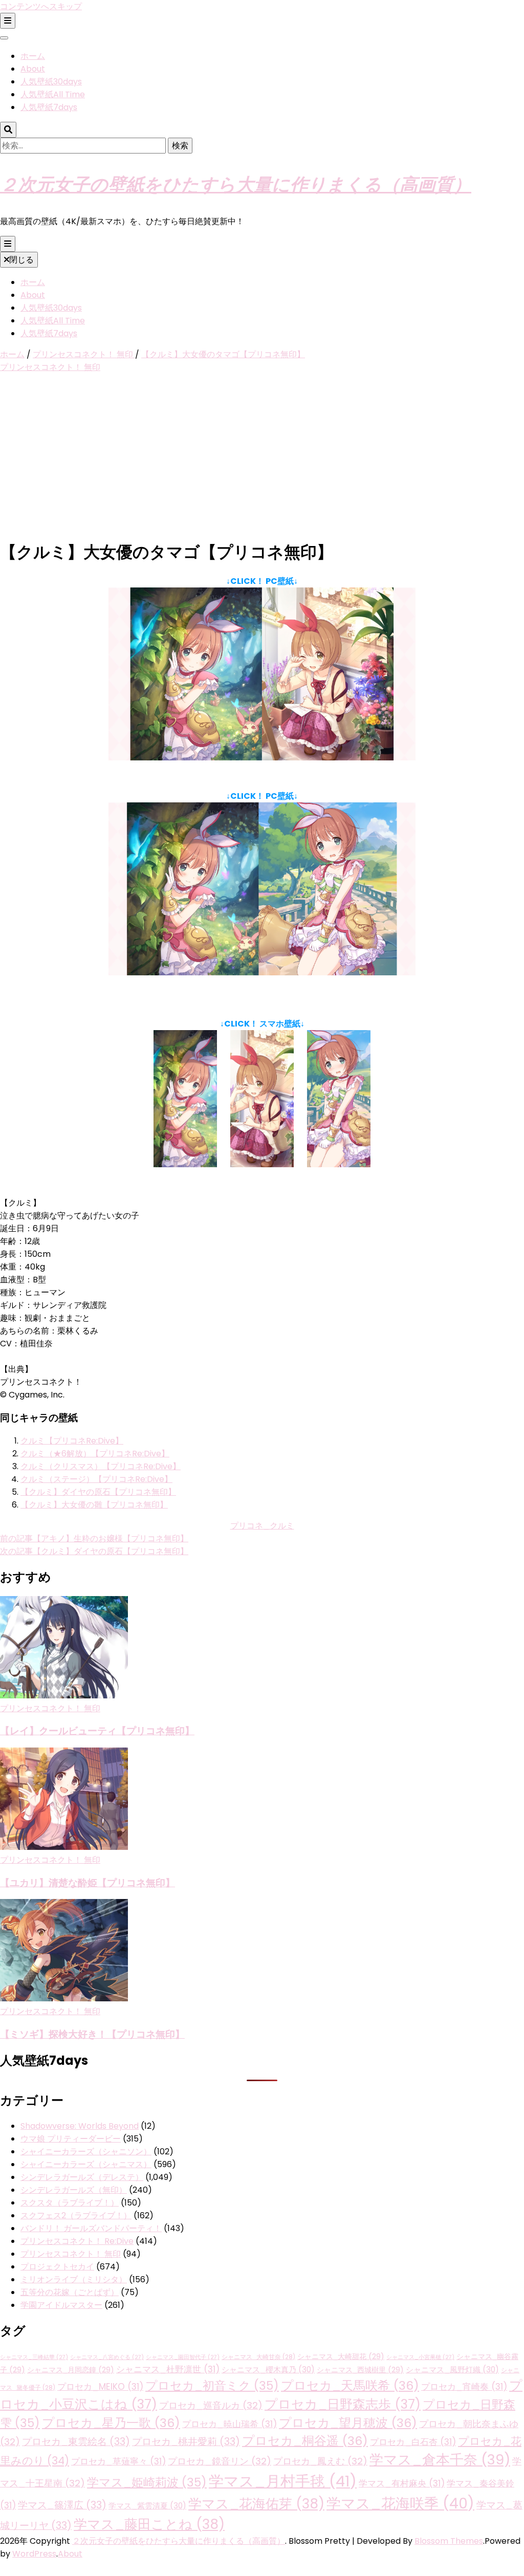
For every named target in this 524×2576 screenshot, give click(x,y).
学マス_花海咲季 (400, 2503)
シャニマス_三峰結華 (34, 2357)
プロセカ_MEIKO (100, 2387)
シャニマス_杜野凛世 (168, 2369)
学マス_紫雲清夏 (147, 2506)
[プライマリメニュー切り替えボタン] (8, 244)
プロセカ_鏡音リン (220, 2461)
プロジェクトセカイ (57, 2267)
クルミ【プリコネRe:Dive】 (72, 1441)
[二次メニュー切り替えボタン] (8, 21)
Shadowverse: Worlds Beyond (80, 2126)
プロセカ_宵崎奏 (464, 2387)
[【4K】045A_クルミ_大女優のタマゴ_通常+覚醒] (262, 758)
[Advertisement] (262, 457)
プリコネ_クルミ (262, 1526)
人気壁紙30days (51, 82)
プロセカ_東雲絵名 (76, 2442)
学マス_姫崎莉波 (147, 2482)
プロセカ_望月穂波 (348, 2423)
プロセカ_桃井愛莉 (186, 2442)
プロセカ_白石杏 (413, 2442)
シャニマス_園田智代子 (183, 2357)
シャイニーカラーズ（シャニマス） (86, 2164)
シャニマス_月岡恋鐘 (71, 2370)
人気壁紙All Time (53, 94)
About (33, 69)
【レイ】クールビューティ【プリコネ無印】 (97, 1730)
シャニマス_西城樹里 (360, 2370)
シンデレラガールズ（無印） (74, 2190)
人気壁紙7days (49, 107)
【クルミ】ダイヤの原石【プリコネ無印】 (98, 1492)
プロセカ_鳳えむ (320, 2461)
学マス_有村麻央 (402, 2483)
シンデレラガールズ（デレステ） (82, 2177)
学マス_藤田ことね (149, 2524)
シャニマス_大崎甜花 (341, 2356)
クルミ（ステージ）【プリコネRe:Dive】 (96, 1479)
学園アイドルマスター (61, 2305)
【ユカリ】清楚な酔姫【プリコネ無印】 (88, 1882)
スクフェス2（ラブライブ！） (76, 2215)
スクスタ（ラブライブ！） (70, 2203)
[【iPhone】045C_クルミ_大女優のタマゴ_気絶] (339, 1164)
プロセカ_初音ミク (212, 2386)
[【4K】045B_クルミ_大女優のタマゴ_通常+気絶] (262, 973)
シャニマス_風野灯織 (452, 2370)
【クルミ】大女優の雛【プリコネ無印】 (94, 1505)
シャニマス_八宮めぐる (107, 2357)
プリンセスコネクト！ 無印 (50, 367)
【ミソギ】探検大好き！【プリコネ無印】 (92, 2034)
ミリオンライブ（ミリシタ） (74, 2279)
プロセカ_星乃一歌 (111, 2423)
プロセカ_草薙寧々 (118, 2461)
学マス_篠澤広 (62, 2505)
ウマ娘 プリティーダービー (71, 2139)
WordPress (34, 2554)
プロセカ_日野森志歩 (343, 2404)
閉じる (21, 260)
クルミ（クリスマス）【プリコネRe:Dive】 (101, 1466)
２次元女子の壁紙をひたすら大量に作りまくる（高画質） (236, 183)
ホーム (33, 56)
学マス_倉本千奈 (440, 2460)
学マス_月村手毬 (283, 2481)
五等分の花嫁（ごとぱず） (70, 2292)
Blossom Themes (449, 2541)
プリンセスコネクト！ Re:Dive (77, 2241)
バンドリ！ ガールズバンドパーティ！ (91, 2228)
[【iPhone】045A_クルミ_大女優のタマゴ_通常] (185, 1164)
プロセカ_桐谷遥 (305, 2441)
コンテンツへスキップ (41, 6)
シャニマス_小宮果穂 (420, 2357)
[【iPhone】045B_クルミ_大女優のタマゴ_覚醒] (262, 1164)
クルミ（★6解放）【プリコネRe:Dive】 (95, 1454)
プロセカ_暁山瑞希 (230, 2424)
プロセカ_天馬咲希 (350, 2385)
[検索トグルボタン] (8, 130)
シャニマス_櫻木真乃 (268, 2370)
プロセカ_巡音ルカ (211, 2405)
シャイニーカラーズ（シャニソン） (86, 2152)
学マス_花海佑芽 (256, 2504)
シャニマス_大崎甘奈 (258, 2357)
